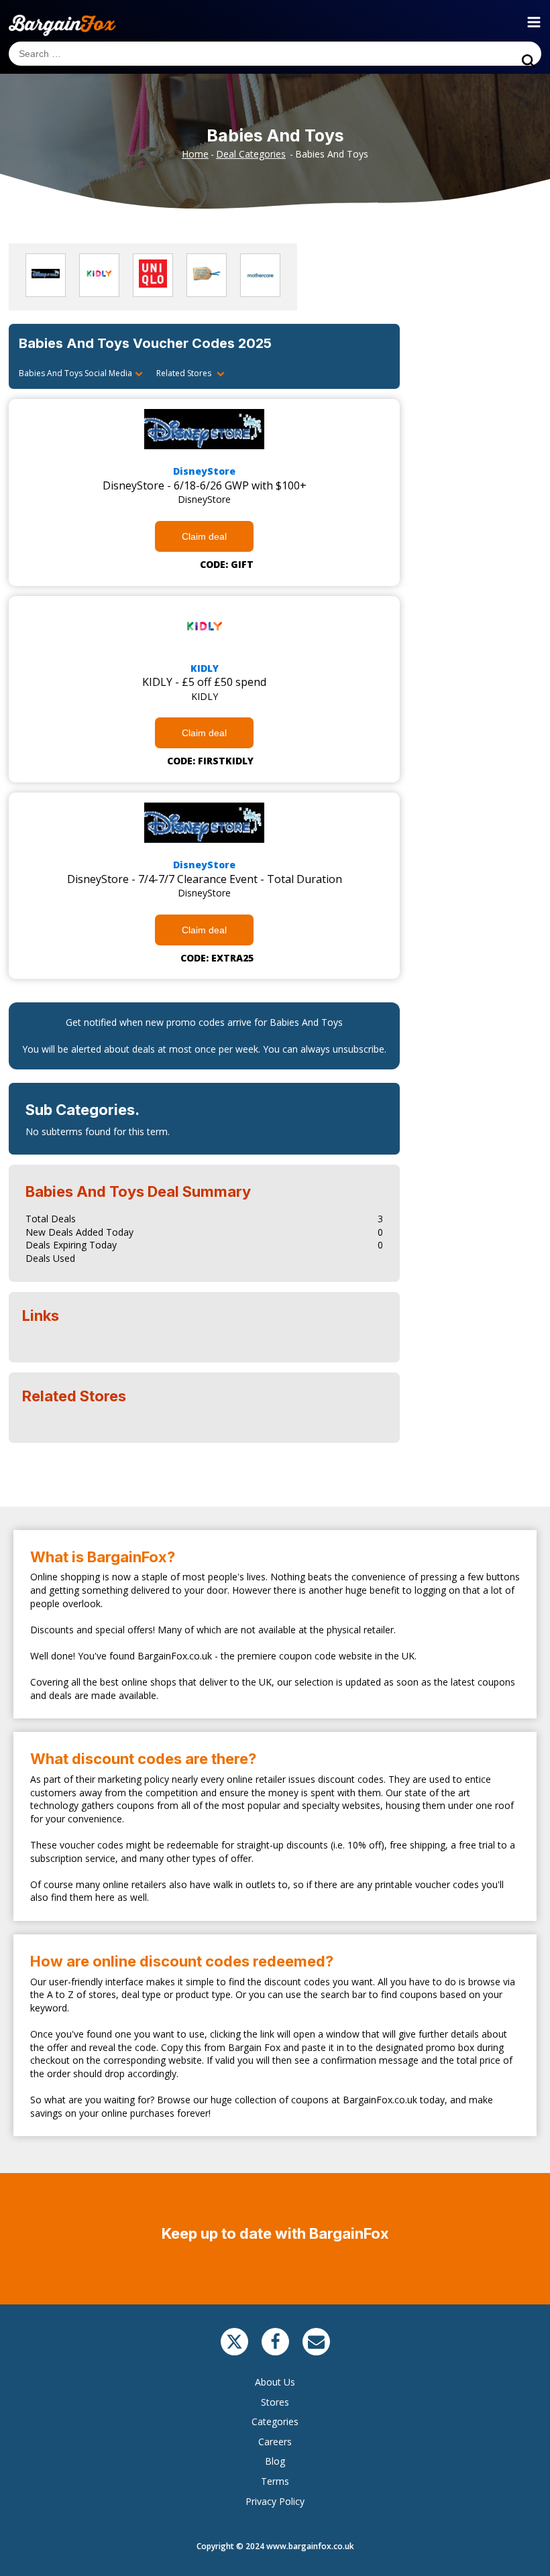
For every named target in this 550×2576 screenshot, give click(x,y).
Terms (275, 2481)
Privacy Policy (275, 2501)
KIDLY (205, 668)
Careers (275, 2442)
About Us (275, 2382)
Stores (275, 2402)
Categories (275, 2421)
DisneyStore (204, 471)
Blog (275, 2461)
